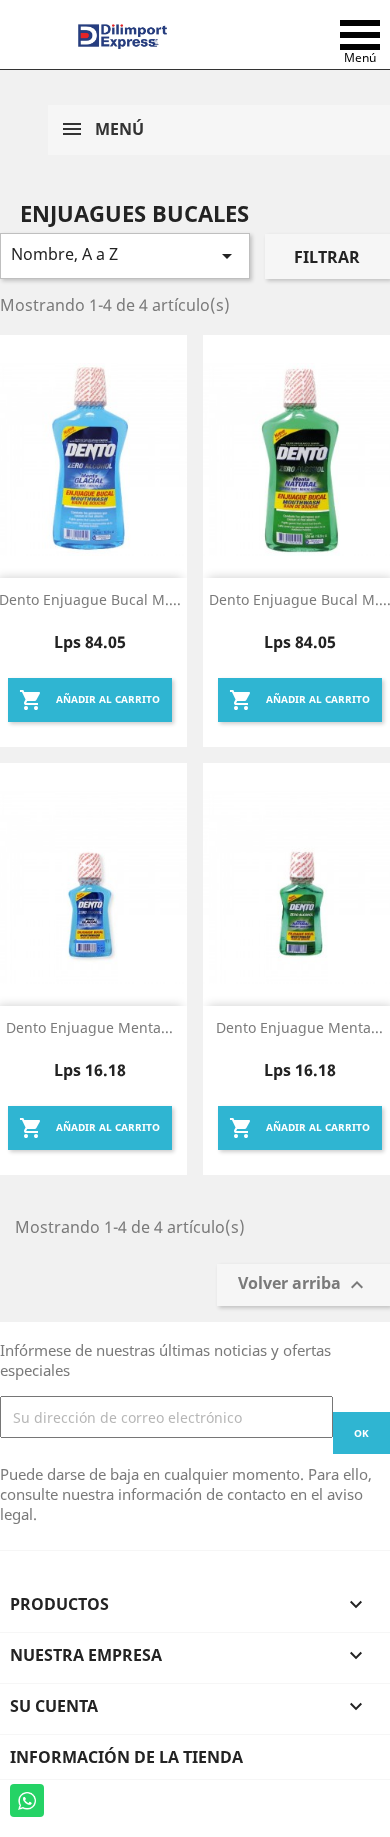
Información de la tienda (126, 1757)
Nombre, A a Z (125, 255)
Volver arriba (303, 1285)
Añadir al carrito (89, 700)
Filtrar (327, 257)
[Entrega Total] (122, 35)
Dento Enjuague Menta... (89, 1027)
